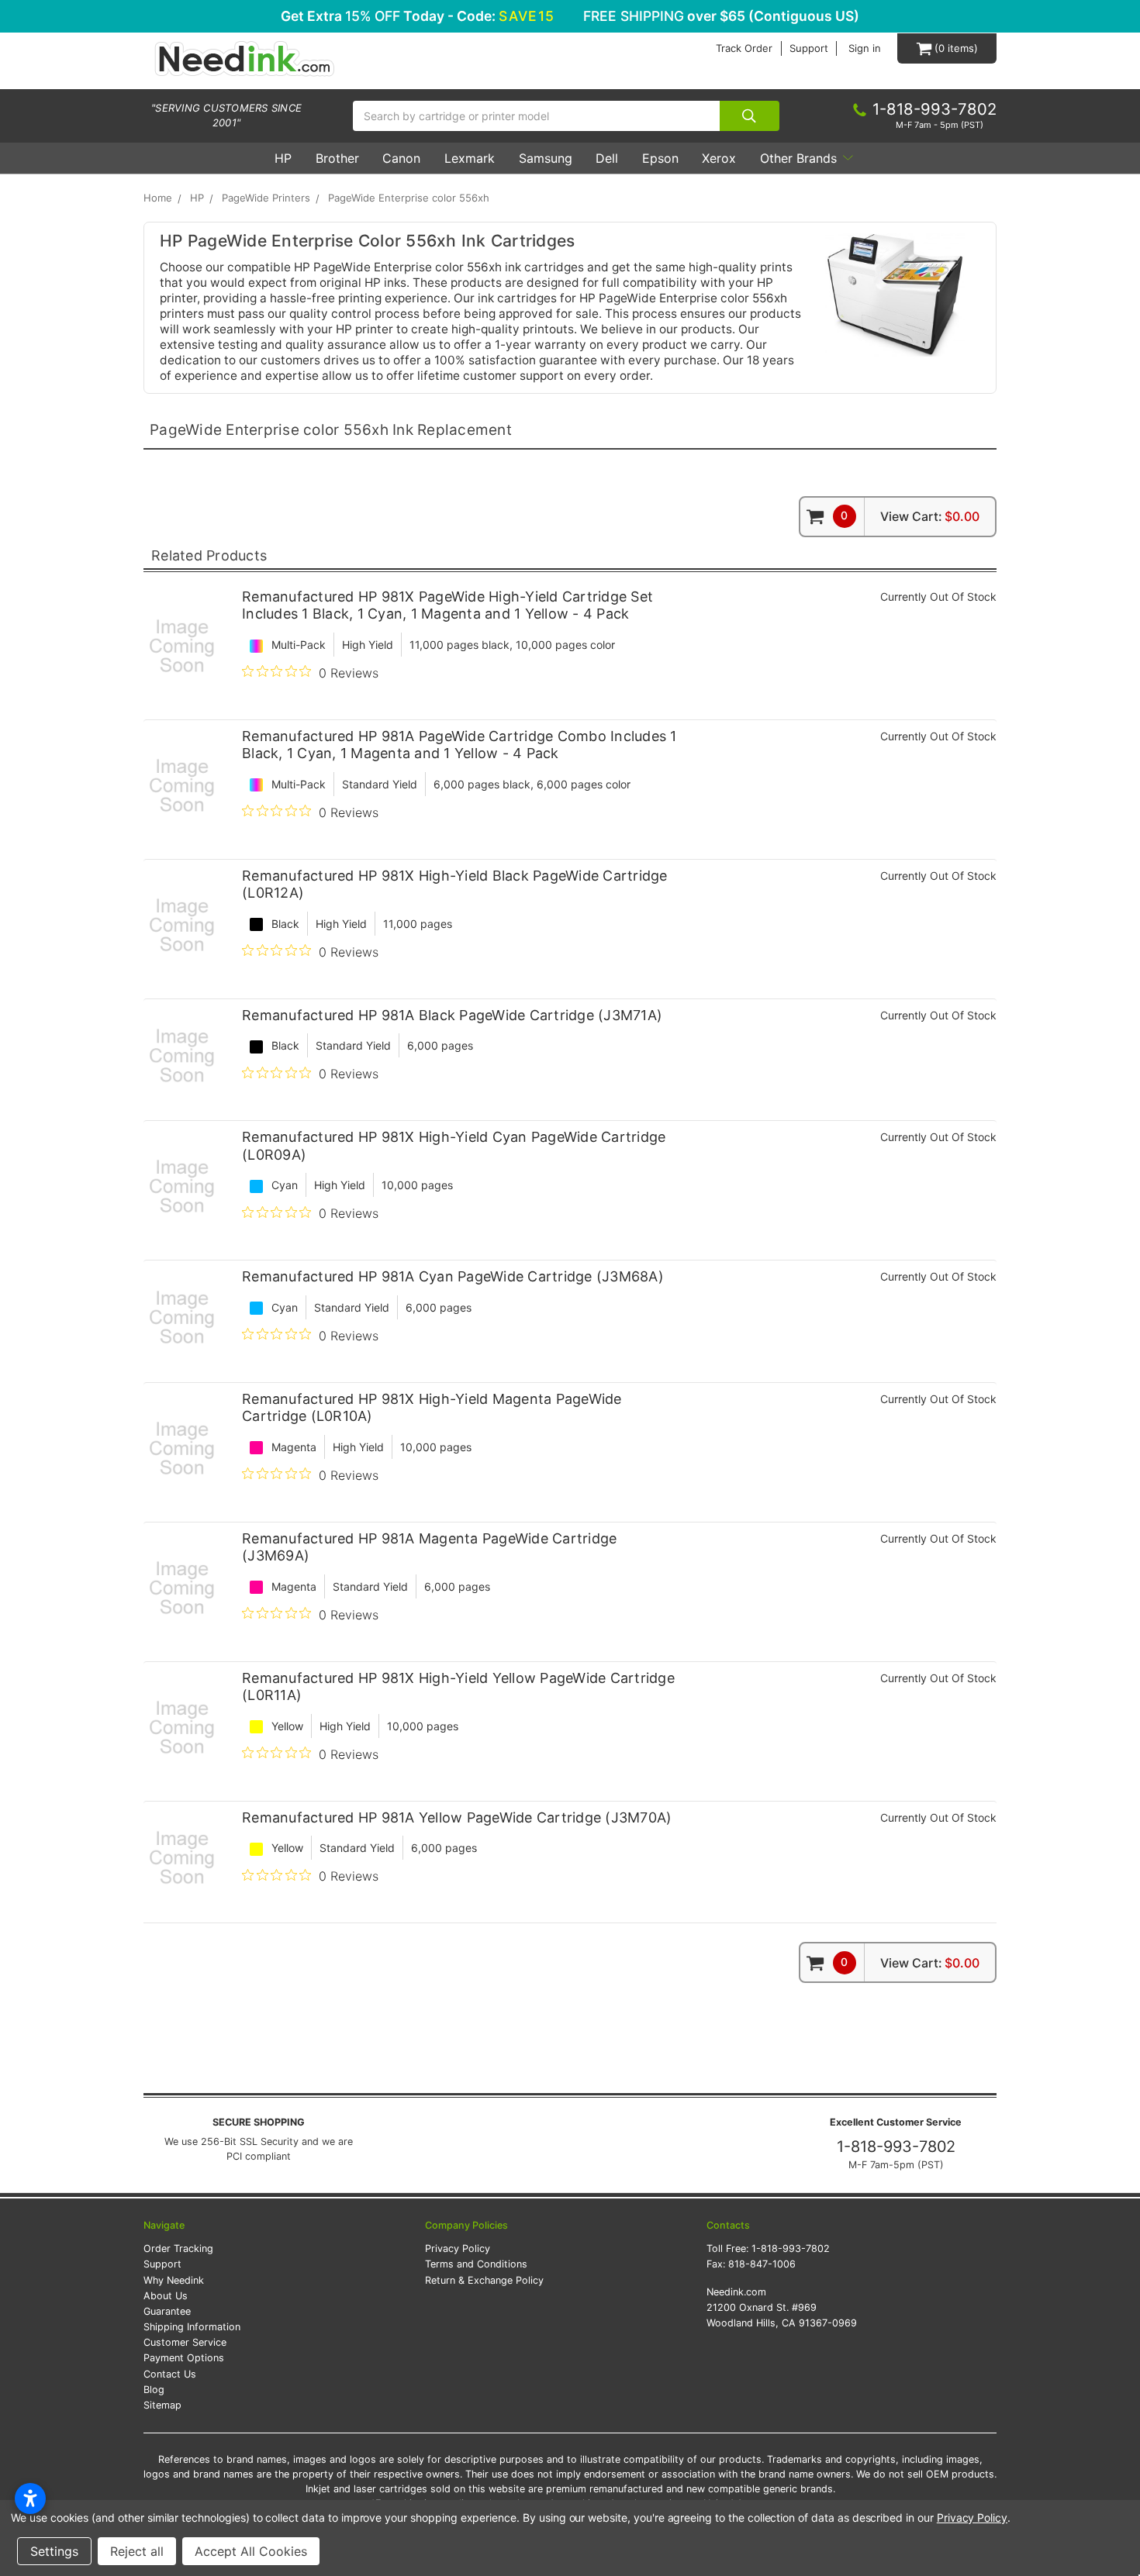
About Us (166, 2296)
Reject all (137, 2551)
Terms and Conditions (476, 2264)
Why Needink (174, 2280)
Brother (337, 158)
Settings (54, 2551)
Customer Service (185, 2342)
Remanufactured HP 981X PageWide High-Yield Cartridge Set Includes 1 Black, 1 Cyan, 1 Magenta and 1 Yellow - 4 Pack (447, 605)
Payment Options (184, 2358)
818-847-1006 (762, 2264)
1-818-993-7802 (896, 2147)
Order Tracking (178, 2248)
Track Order (744, 48)
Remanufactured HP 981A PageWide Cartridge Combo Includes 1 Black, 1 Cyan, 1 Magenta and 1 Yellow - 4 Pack (459, 745)
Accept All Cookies (251, 2551)
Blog (154, 2390)
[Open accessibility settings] (30, 2498)
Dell (607, 158)
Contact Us (170, 2374)
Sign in (865, 48)
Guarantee (167, 2311)
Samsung (546, 158)
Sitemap (162, 2405)
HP (283, 158)
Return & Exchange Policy (484, 2280)
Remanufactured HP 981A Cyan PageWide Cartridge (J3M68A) (453, 1276)
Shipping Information (192, 2327)
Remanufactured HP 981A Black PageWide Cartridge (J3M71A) (452, 1015)
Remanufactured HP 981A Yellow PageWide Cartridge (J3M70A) (457, 1817)
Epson (660, 158)
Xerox (719, 158)
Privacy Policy (458, 2248)
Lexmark (470, 158)
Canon (401, 158)
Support (809, 48)
